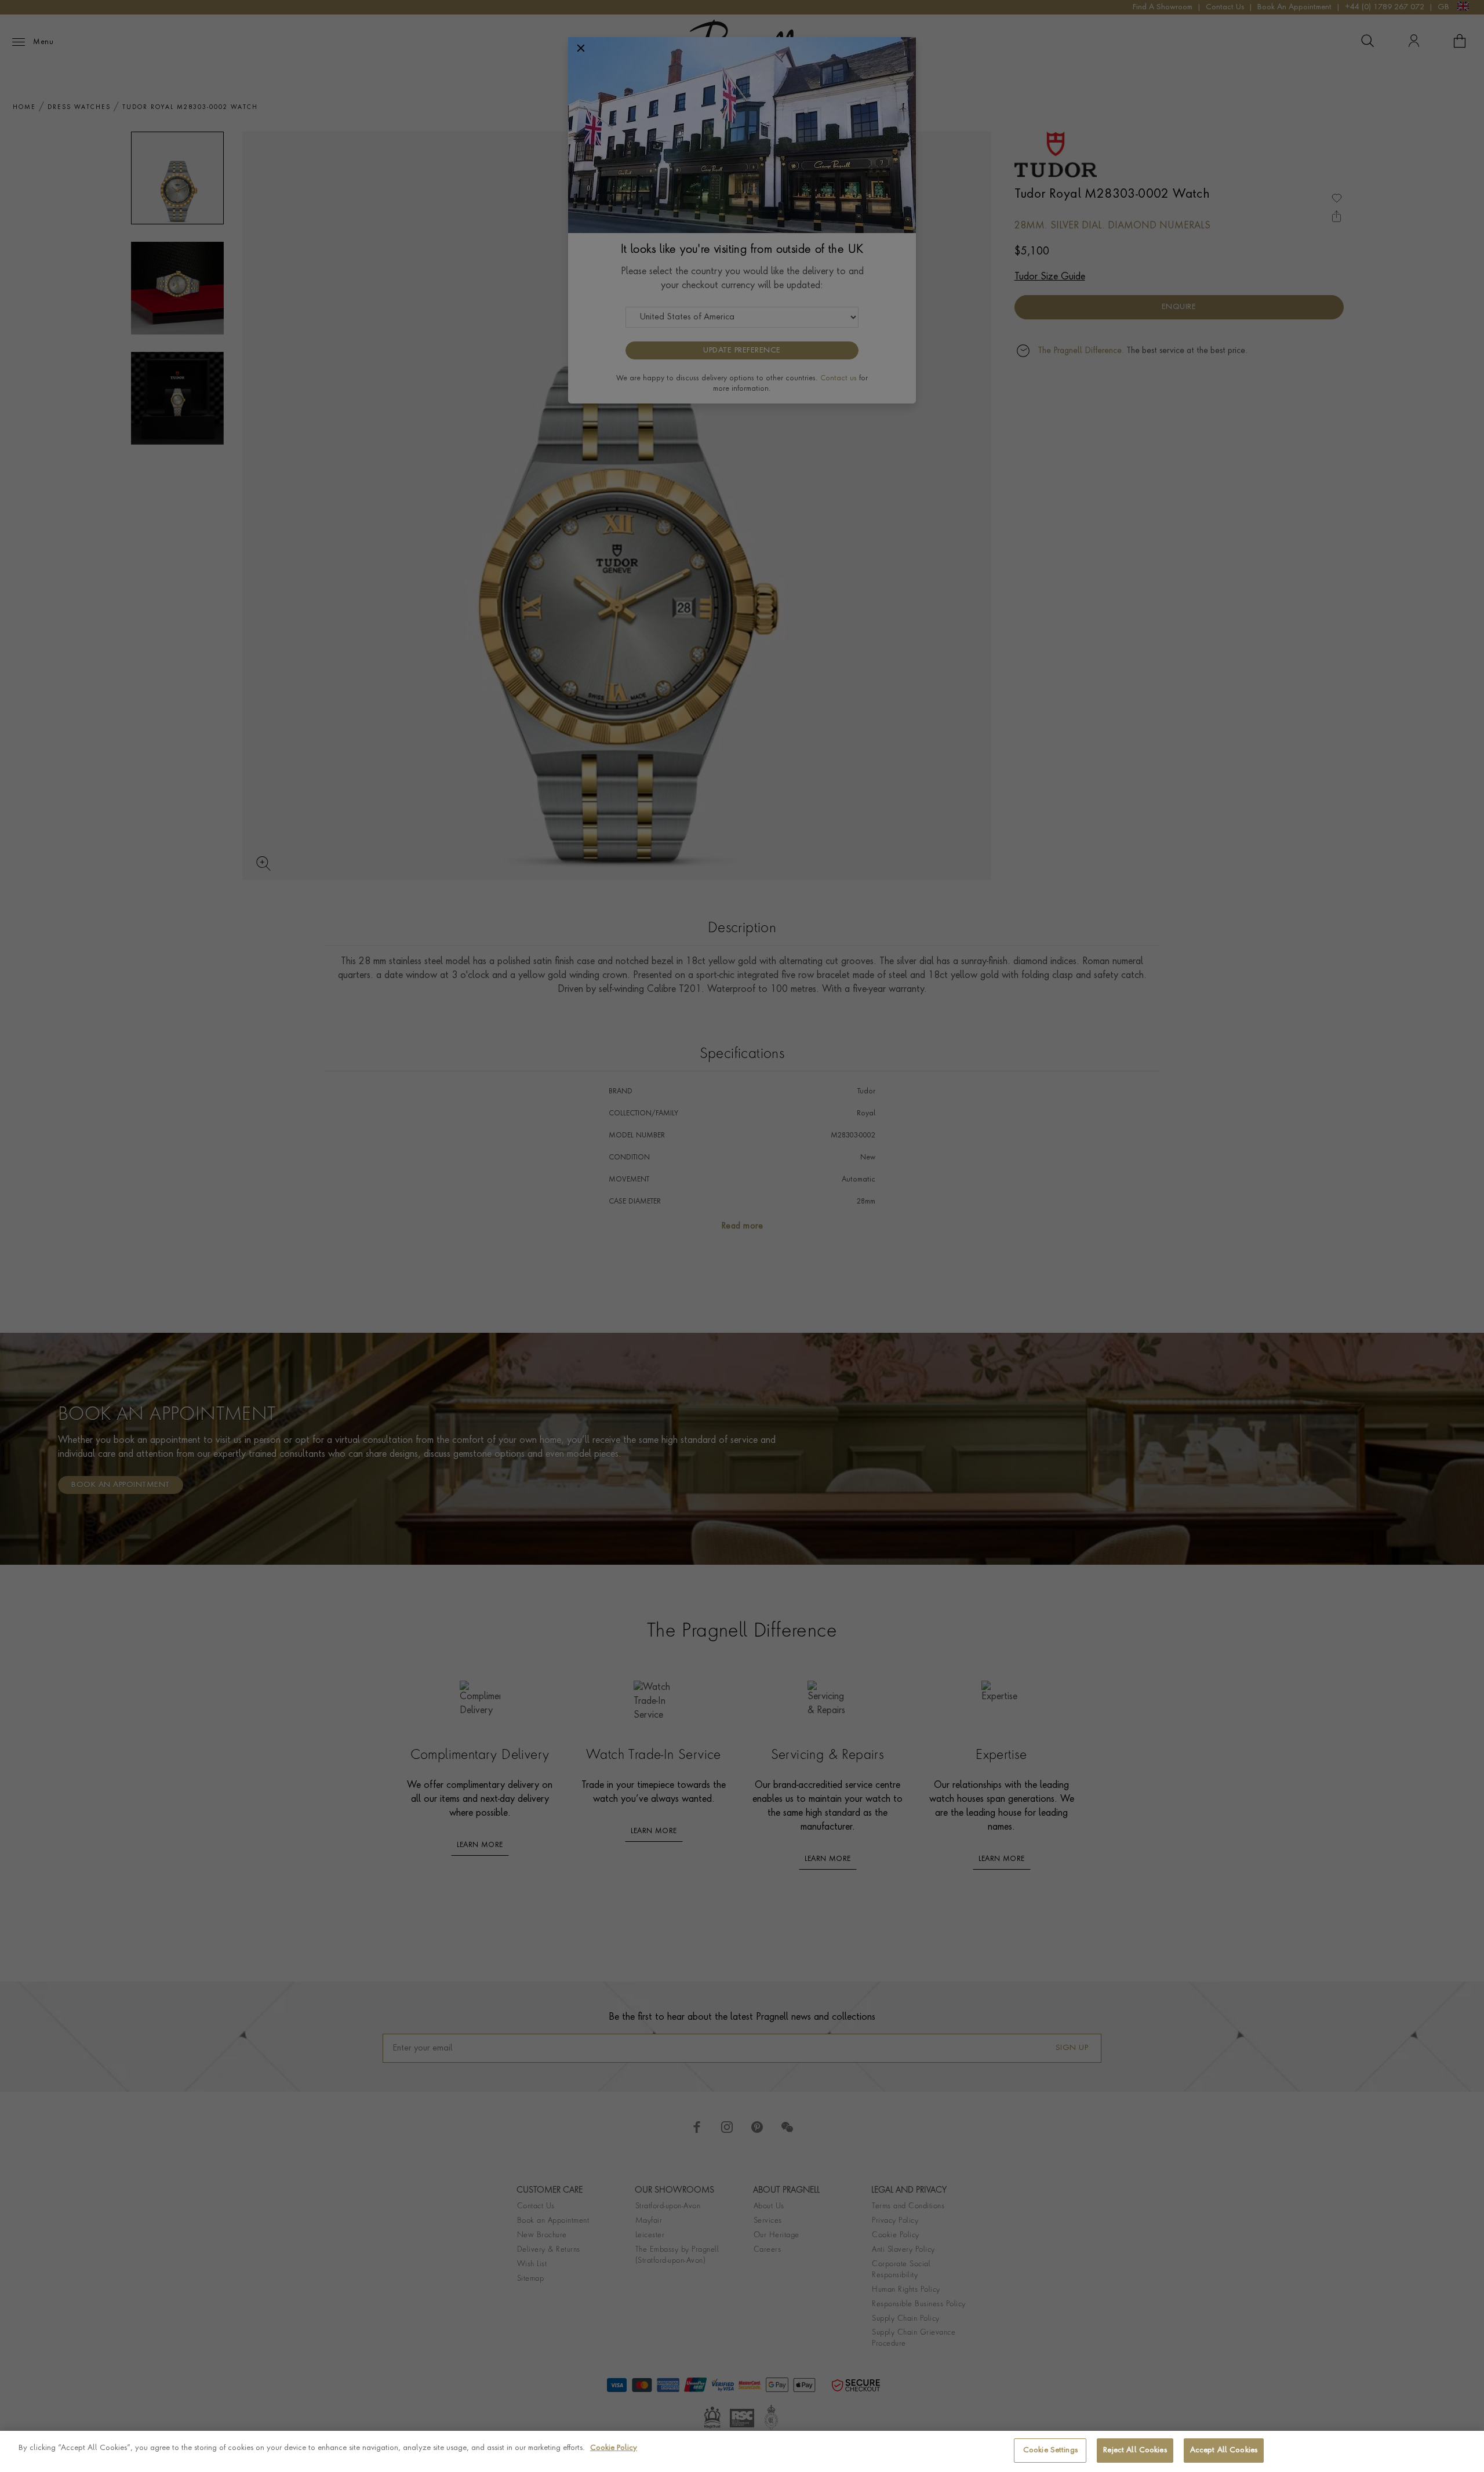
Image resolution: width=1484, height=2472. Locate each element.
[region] (742, 2451)
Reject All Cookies (1135, 2450)
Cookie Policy (614, 2448)
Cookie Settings (1050, 2450)
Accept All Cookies (1224, 2450)
